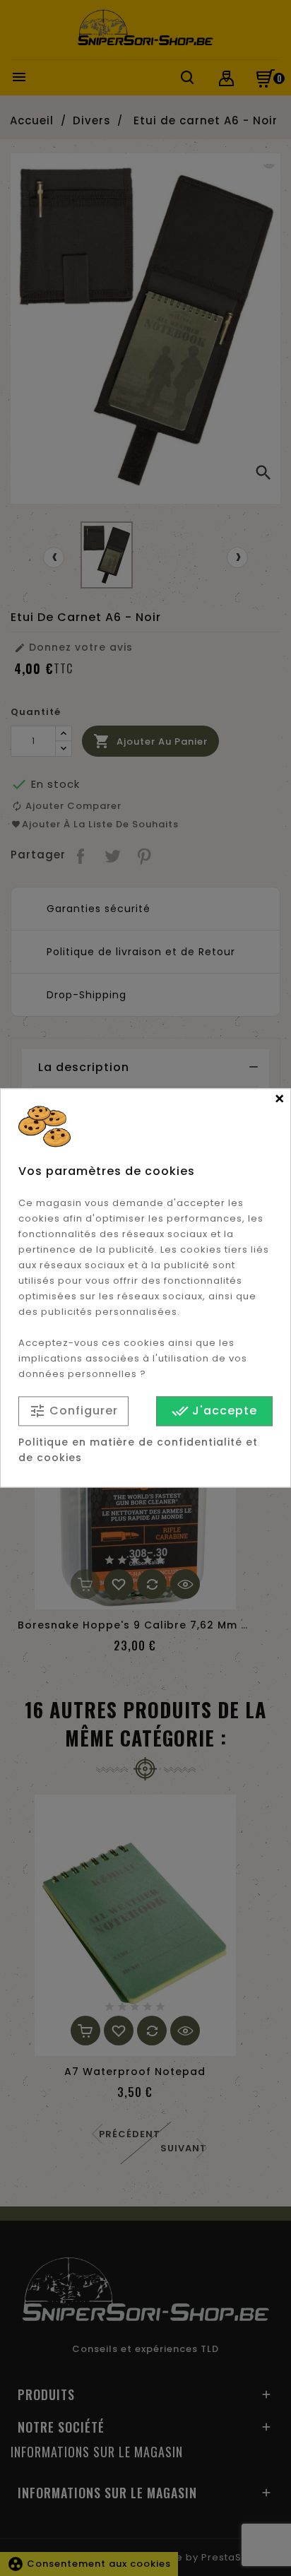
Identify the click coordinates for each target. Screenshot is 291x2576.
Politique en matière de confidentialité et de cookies (138, 1451)
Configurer (73, 1411)
